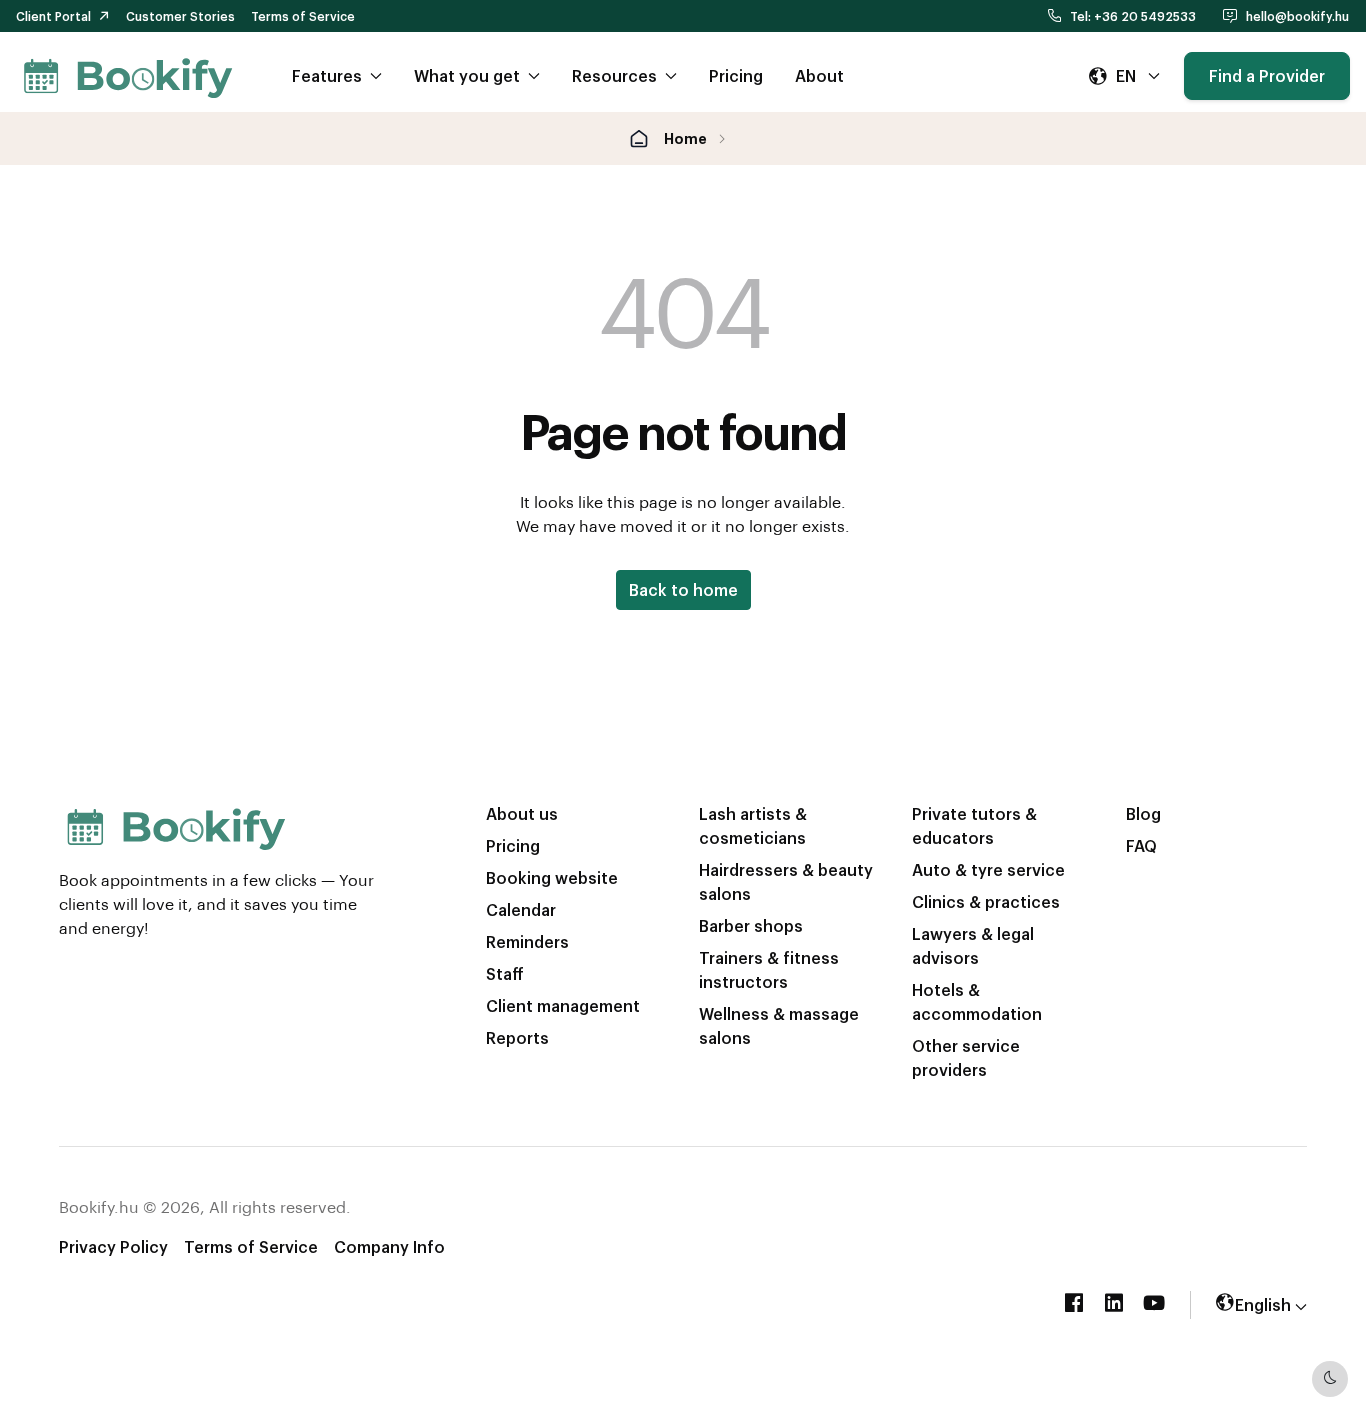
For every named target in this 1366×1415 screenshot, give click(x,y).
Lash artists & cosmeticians (753, 825)
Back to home (683, 589)
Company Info (389, 1246)
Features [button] (327, 75)
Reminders (527, 941)
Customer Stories (180, 16)
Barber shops (751, 925)
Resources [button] (614, 75)
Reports (517, 1037)
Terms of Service (303, 16)
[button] (1124, 76)
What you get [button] (467, 75)
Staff (505, 973)
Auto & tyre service (988, 869)
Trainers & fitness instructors (769, 969)
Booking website (552, 877)
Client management (563, 1005)
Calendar (521, 909)
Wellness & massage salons (779, 1025)
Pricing (736, 75)
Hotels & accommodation (977, 1001)
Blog (1143, 813)
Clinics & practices (986, 901)
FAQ (1141, 845)
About (819, 75)
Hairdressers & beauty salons (786, 881)
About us (522, 813)
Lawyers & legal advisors (973, 945)
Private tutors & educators (974, 825)
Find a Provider (1267, 75)
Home (685, 138)
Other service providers (966, 1057)
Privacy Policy (113, 1246)
